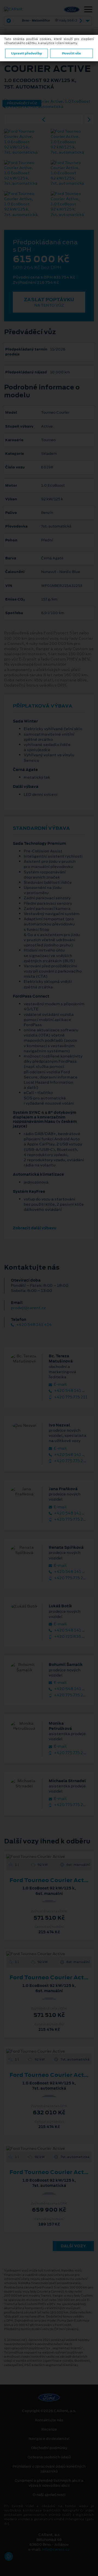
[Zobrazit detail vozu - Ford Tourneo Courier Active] (40, 1856)
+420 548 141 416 (70, 1513)
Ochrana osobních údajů (49, 2457)
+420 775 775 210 (70, 1461)
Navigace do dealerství (49, 2439)
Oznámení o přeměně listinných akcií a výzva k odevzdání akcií (49, 2483)
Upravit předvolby (27, 53)
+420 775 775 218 (70, 1695)
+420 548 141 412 (70, 1689)
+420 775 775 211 (70, 1397)
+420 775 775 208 (70, 1578)
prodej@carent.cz (28, 1308)
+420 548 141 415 (70, 1391)
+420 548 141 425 (70, 1630)
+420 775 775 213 (70, 1519)
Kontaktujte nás (49, 2420)
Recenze (49, 2429)
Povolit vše (71, 53)
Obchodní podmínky (49, 2448)
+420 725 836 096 (70, 1637)
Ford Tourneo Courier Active (51, 1880)
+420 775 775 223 (70, 1753)
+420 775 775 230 (70, 1805)
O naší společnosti (49, 2495)
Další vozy (73, 2246)
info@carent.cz (56, 2549)
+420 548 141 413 (70, 1455)
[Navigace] (88, 10)
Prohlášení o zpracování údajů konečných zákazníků (49, 2469)
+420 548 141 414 (33, 1325)
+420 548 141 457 (70, 1572)
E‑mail (60, 1384)
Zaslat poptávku (49, 302)
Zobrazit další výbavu (35, 1228)
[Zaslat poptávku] (58, 1856)
